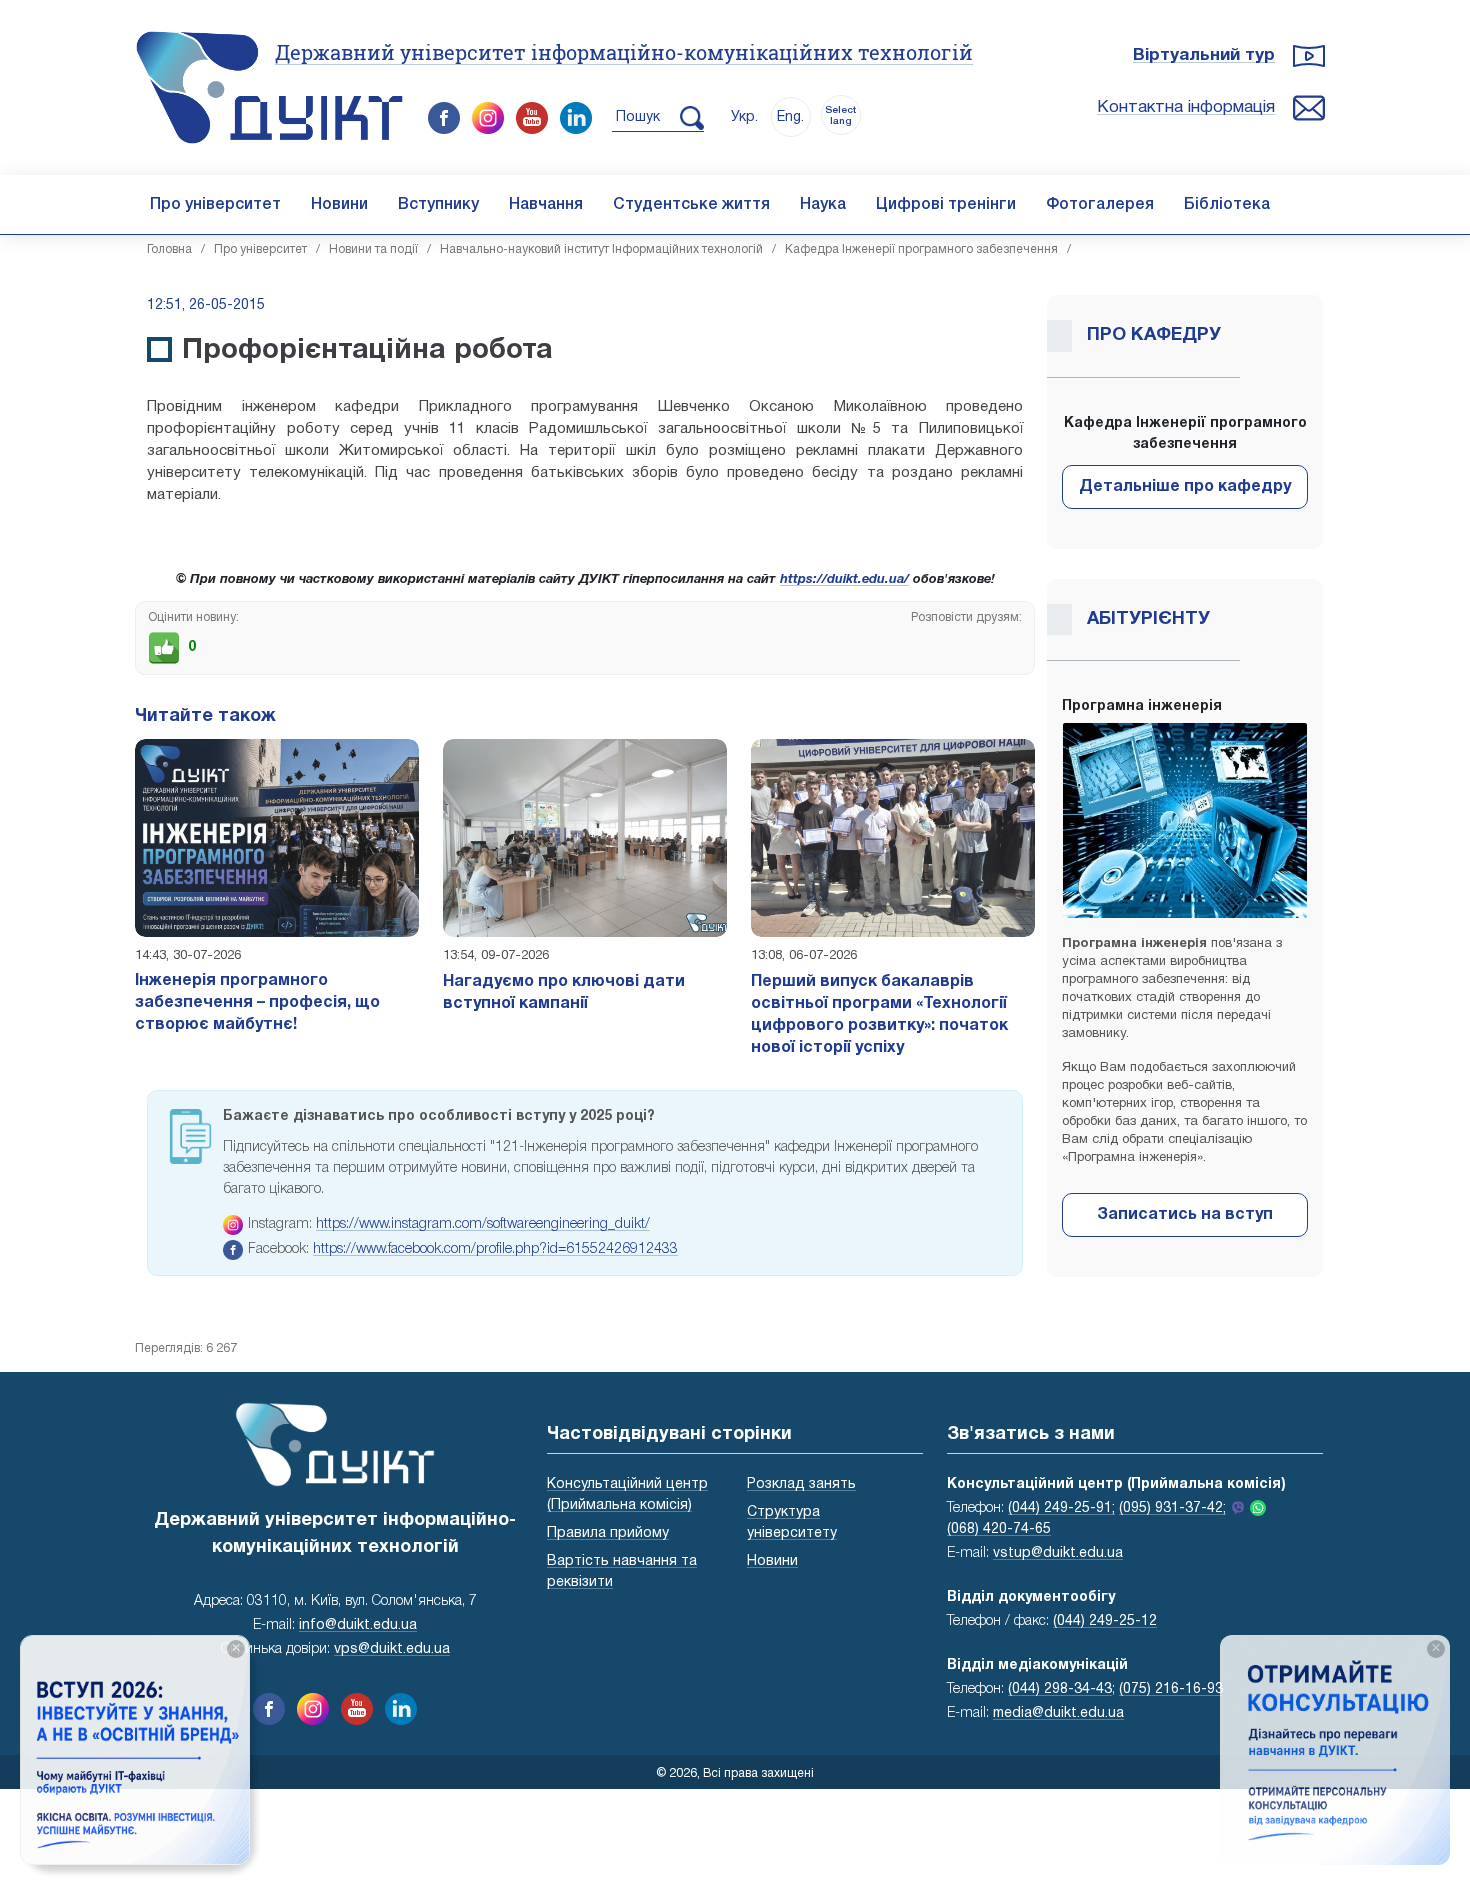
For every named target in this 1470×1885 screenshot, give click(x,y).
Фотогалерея (1100, 205)
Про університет (215, 205)
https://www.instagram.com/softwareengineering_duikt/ (483, 1224)
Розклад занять (801, 1484)
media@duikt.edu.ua (1058, 1713)
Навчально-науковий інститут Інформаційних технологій (601, 249)
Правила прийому (608, 1533)
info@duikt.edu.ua (358, 1625)
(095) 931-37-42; (1172, 1508)
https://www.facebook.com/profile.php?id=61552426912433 (495, 1249)
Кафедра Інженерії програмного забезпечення (921, 249)
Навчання (546, 205)
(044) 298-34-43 (1060, 1689)
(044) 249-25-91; (1061, 1508)
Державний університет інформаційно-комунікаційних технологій (624, 52)
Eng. (790, 117)
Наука (823, 205)
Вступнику (438, 205)
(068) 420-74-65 (999, 1529)
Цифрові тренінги (946, 205)
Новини (339, 205)
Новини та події (373, 249)
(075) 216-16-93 (1171, 1689)
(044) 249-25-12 (1105, 1621)
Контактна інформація (1186, 107)
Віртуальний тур (1204, 55)
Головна (169, 249)
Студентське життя (691, 205)
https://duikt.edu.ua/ (844, 580)
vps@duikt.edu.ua (392, 1649)
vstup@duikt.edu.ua (1058, 1553)
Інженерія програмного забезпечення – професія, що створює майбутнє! (257, 1003)
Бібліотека (1227, 205)
